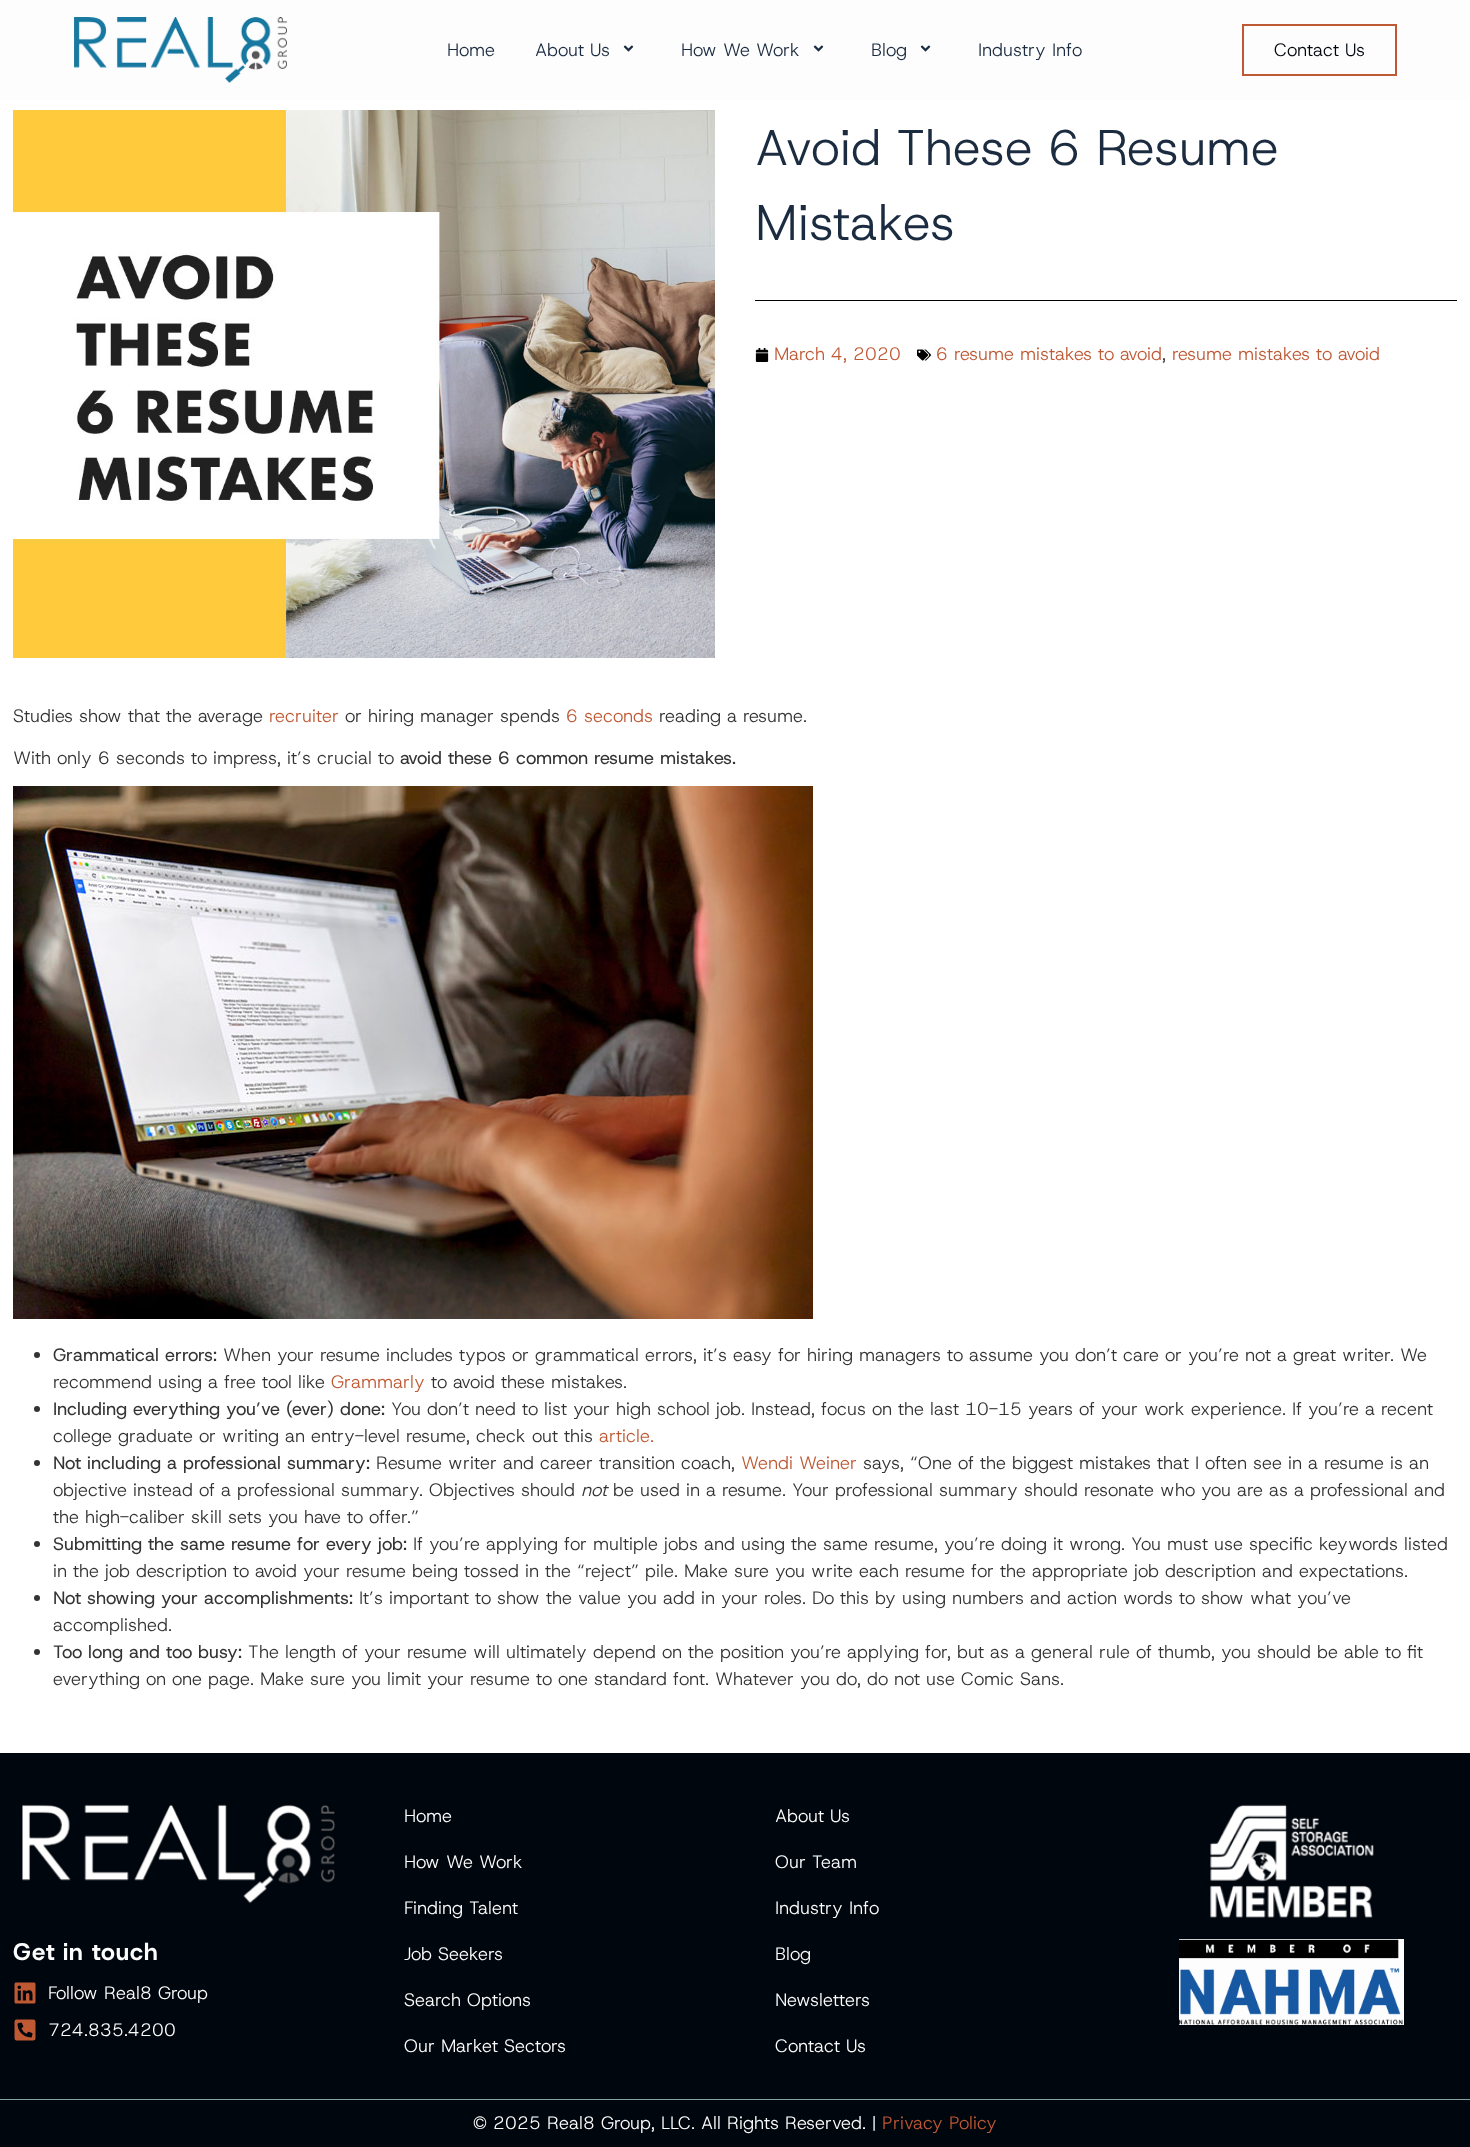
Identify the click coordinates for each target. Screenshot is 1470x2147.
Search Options (467, 2000)
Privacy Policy (939, 2123)
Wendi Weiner (799, 1463)
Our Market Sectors (485, 2046)
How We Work (740, 50)
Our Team (816, 1862)
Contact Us (820, 2046)
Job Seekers (453, 1954)
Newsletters (822, 2000)
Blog (889, 50)
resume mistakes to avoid (1276, 354)
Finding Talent (461, 1908)
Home (471, 50)
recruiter (304, 716)
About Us (572, 50)
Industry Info (1030, 50)
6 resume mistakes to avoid (1049, 354)
